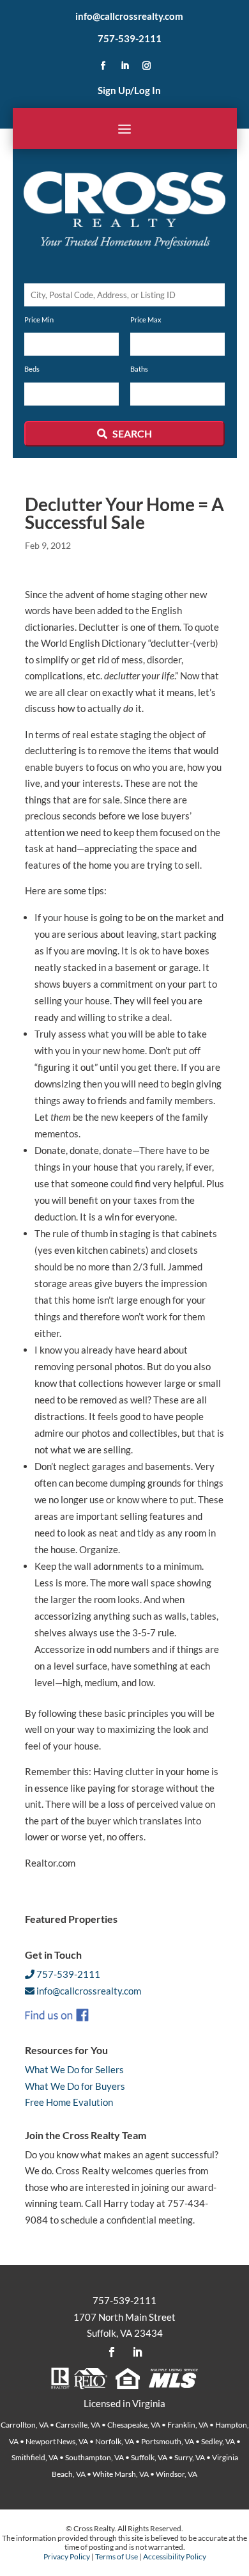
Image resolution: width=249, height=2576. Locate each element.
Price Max (146, 320)
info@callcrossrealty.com (129, 16)
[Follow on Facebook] (103, 66)
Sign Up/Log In (129, 90)
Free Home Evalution (69, 2102)
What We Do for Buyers (75, 2086)
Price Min (39, 320)
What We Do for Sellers (74, 2069)
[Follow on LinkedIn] (124, 66)
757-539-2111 (130, 38)
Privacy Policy (67, 2556)
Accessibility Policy (175, 2556)
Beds (32, 369)
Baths (139, 369)
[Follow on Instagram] (146, 66)
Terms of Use (117, 2556)
